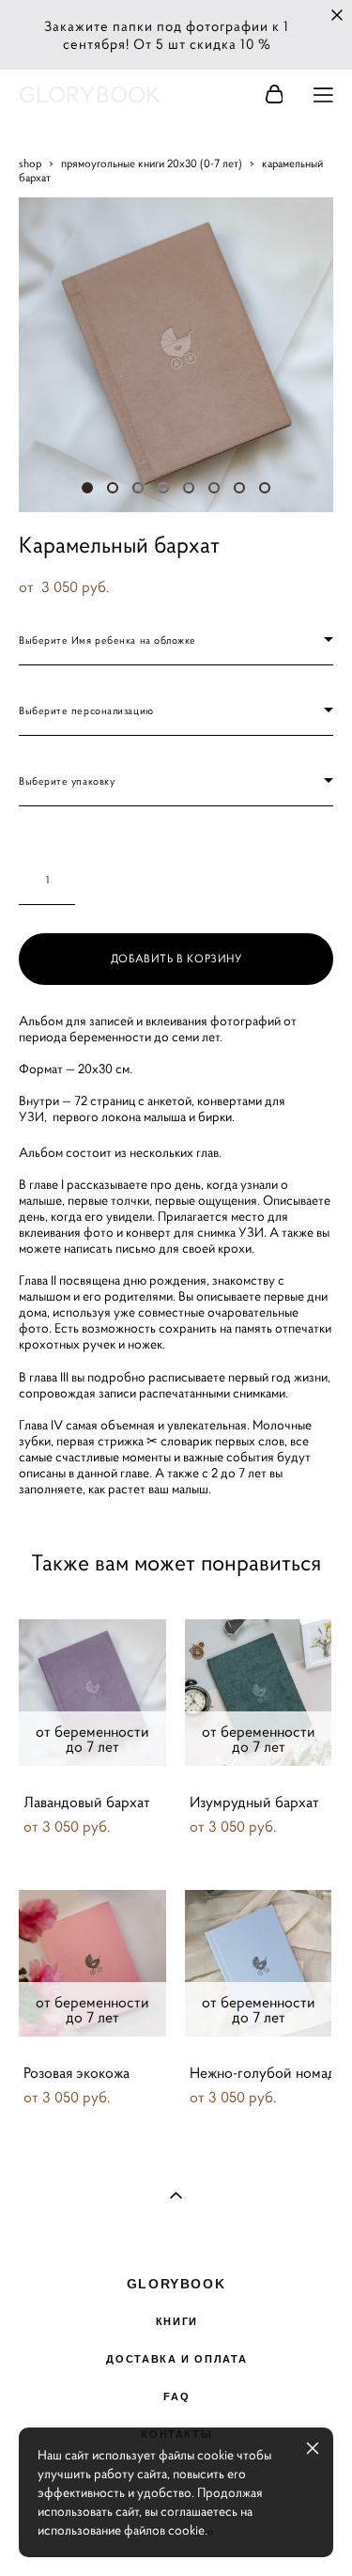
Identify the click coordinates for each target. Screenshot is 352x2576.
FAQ (176, 2396)
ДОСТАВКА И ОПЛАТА (176, 2359)
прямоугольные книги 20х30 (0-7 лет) (152, 163)
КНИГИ (177, 2321)
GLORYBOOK (90, 95)
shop (30, 163)
